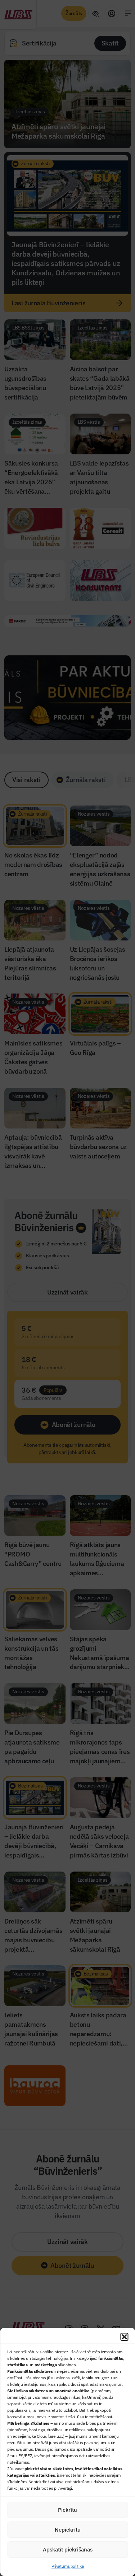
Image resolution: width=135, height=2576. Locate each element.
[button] (124, 2337)
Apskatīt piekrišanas (68, 2549)
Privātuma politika (68, 2566)
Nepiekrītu (68, 2530)
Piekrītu (67, 2510)
